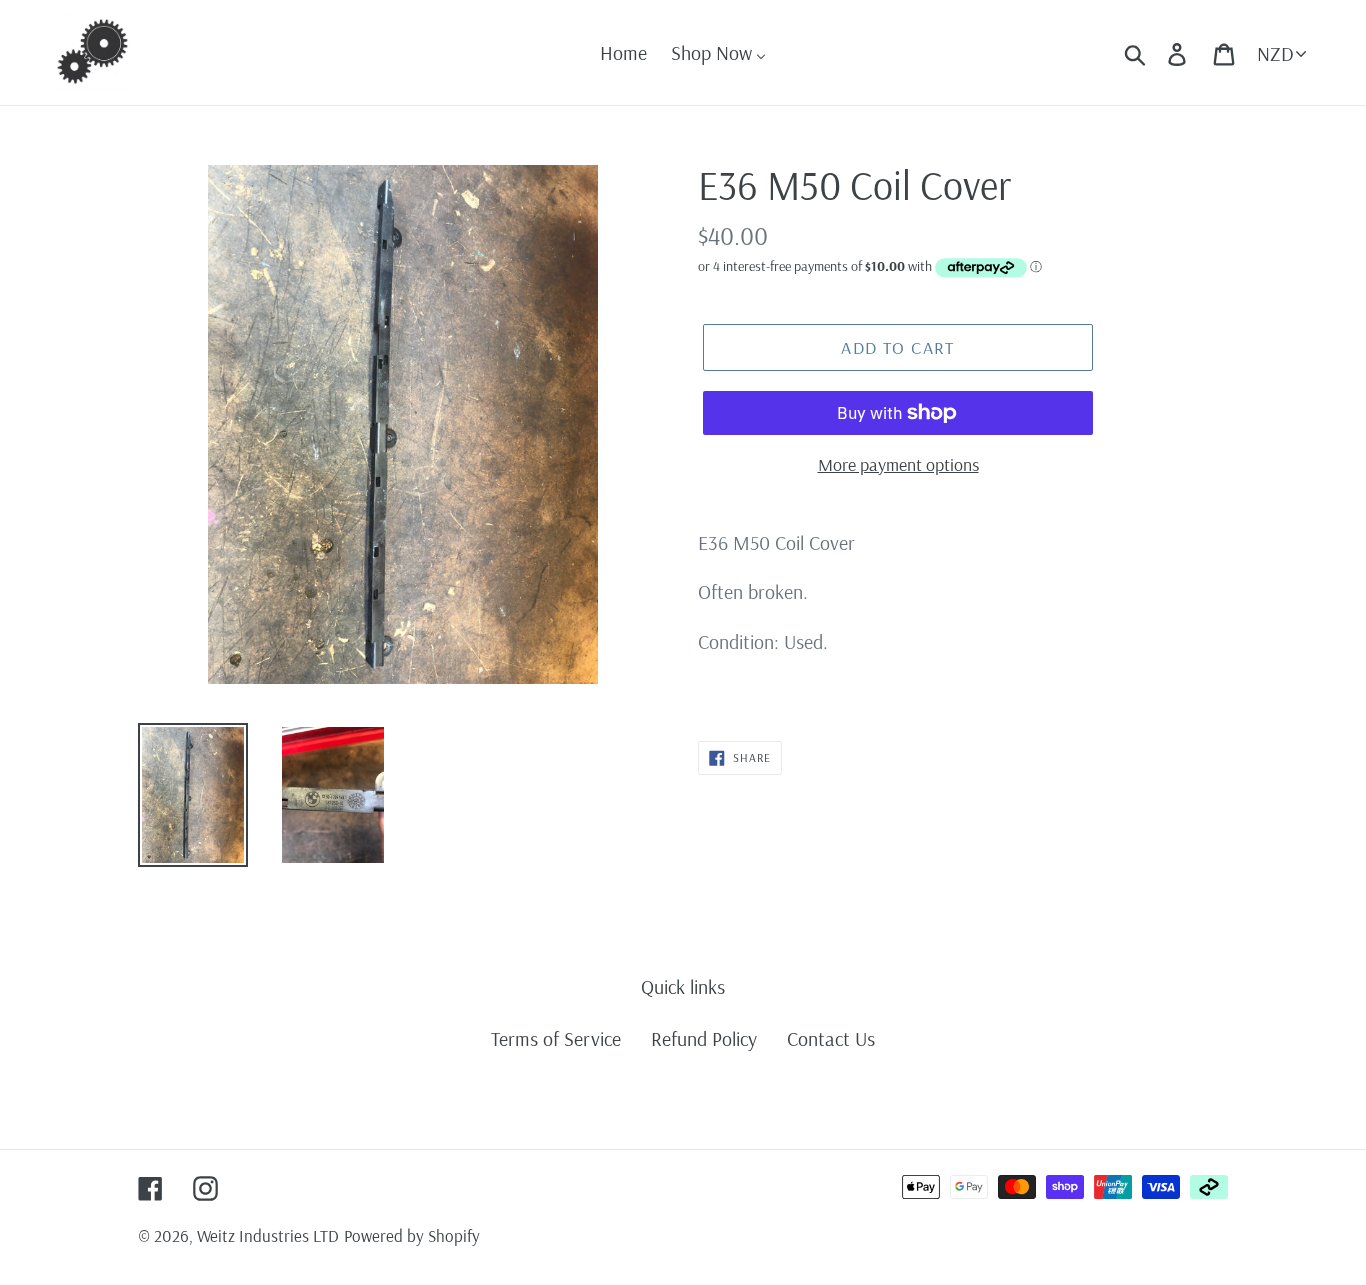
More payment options (898, 464)
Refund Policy (704, 1038)
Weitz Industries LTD (268, 1235)
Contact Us (831, 1038)
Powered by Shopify (412, 1235)
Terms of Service (556, 1038)
